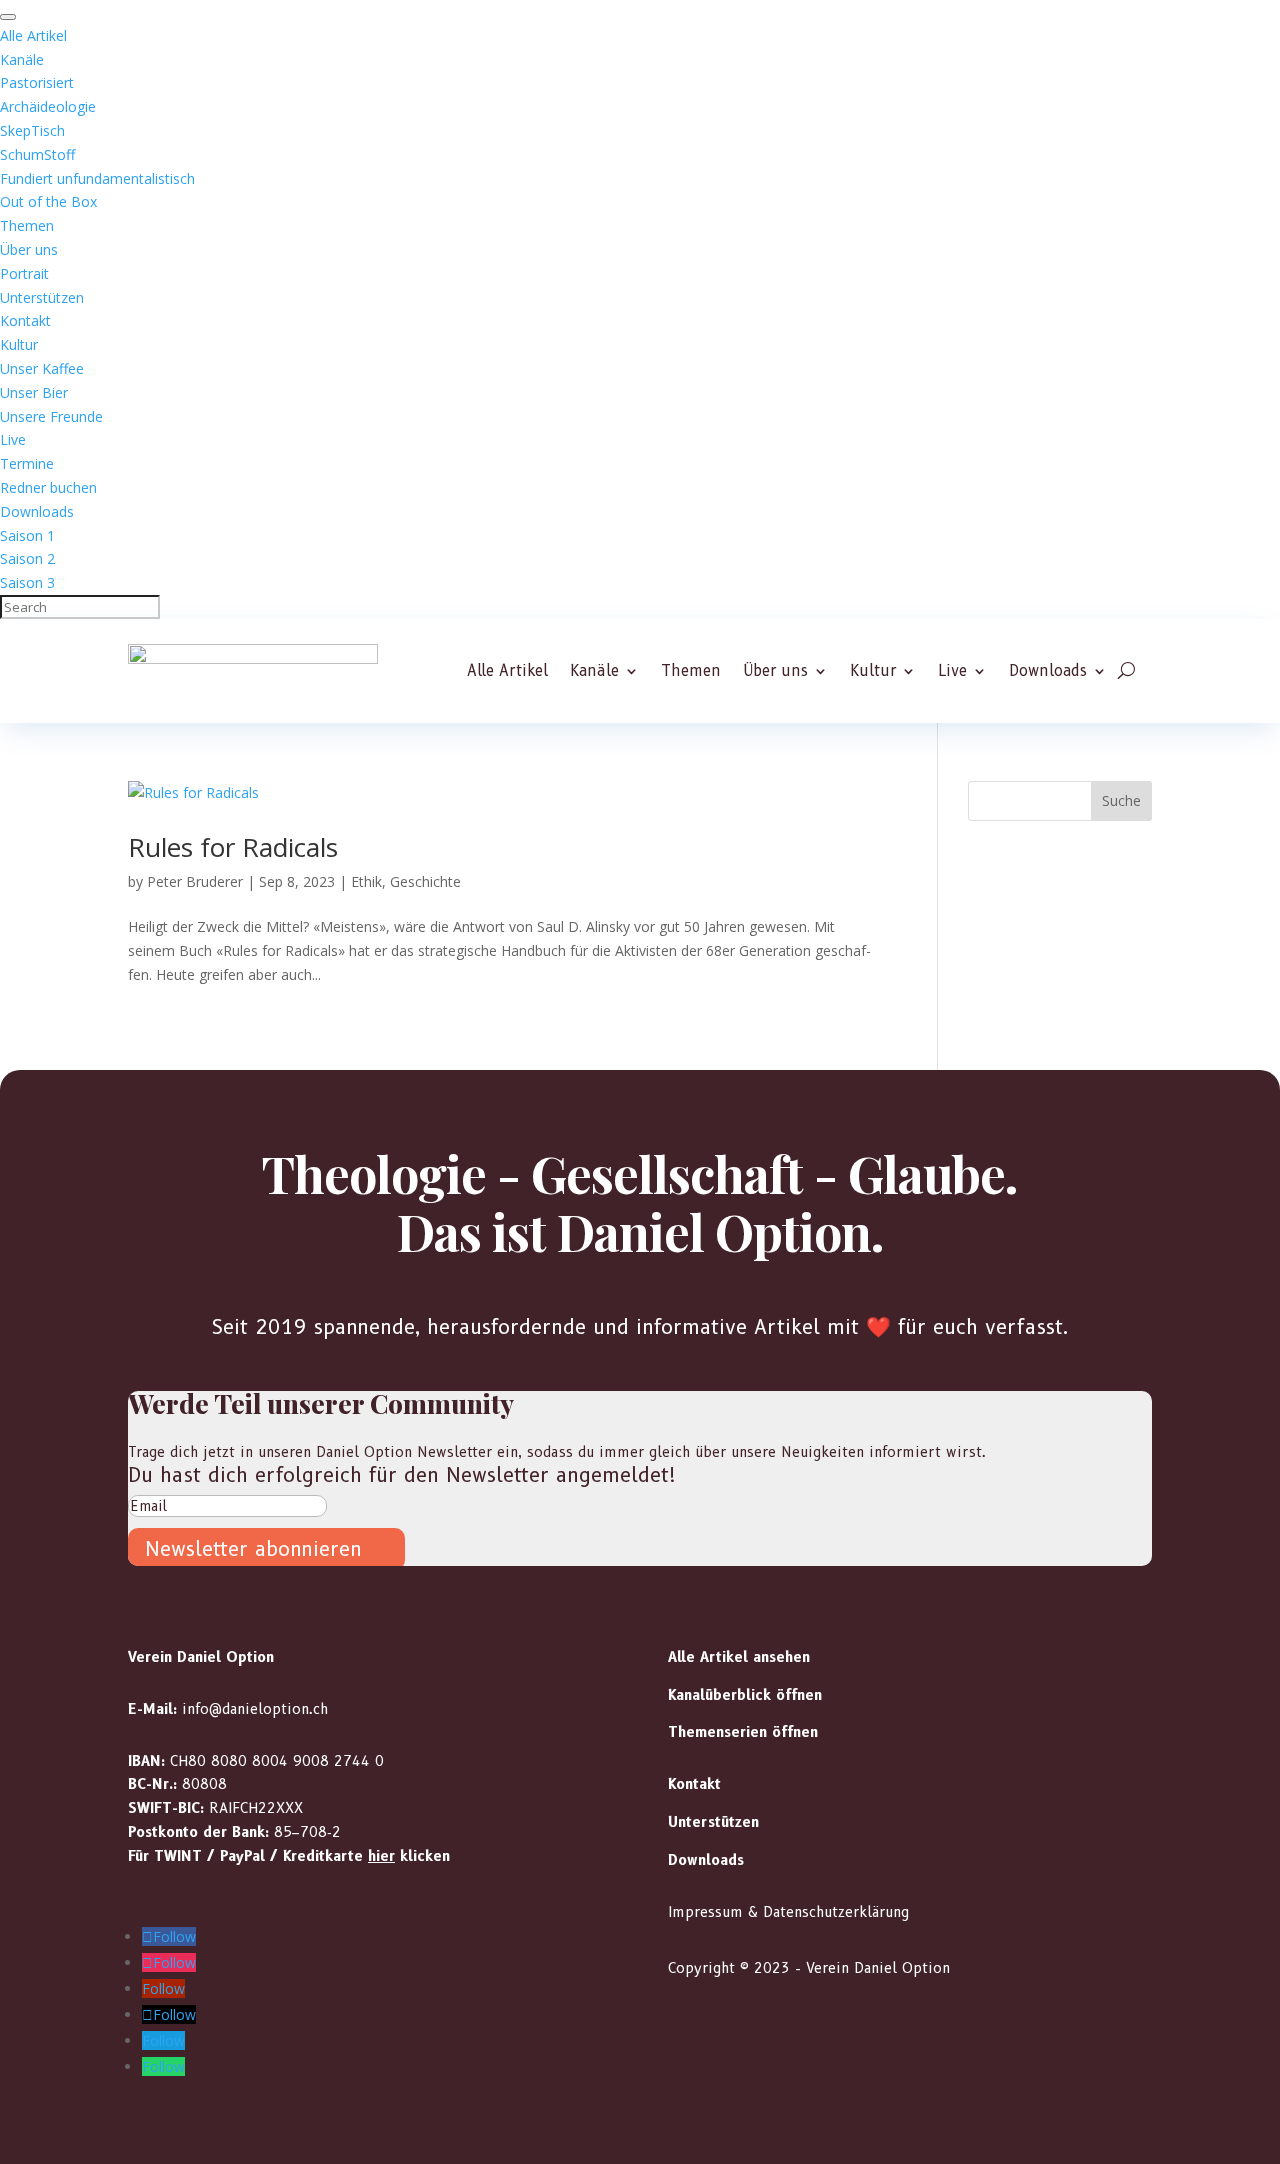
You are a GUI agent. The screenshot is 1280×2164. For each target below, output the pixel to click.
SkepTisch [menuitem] (32, 130)
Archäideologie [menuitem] (48, 106)
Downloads (1048, 672)
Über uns (775, 672)
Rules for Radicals (233, 847)
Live (952, 672)
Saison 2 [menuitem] (27, 558)
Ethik (366, 881)
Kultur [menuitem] (19, 344)
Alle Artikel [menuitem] (33, 35)
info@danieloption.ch (255, 1709)
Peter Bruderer (195, 881)
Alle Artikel (507, 672)
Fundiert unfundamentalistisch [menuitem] (97, 178)
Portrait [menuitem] (24, 273)
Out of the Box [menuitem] (48, 201)
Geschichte (425, 881)
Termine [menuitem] (27, 463)
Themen (691, 672)
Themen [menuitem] (27, 225)
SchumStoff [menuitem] (37, 154)
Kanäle (594, 672)
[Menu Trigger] (8, 17)
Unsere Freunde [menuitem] (51, 416)
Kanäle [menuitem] (22, 59)
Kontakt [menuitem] (25, 320)
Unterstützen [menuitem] (42, 297)
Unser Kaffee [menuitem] (42, 368)
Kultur (873, 672)
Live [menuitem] (13, 439)
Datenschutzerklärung (836, 1912)
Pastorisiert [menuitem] (37, 82)
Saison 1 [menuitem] (27, 535)
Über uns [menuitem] (29, 249)
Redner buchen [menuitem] (48, 487)
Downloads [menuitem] (37, 511)
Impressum (705, 1912)
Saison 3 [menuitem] (27, 582)
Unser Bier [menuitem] (34, 392)
